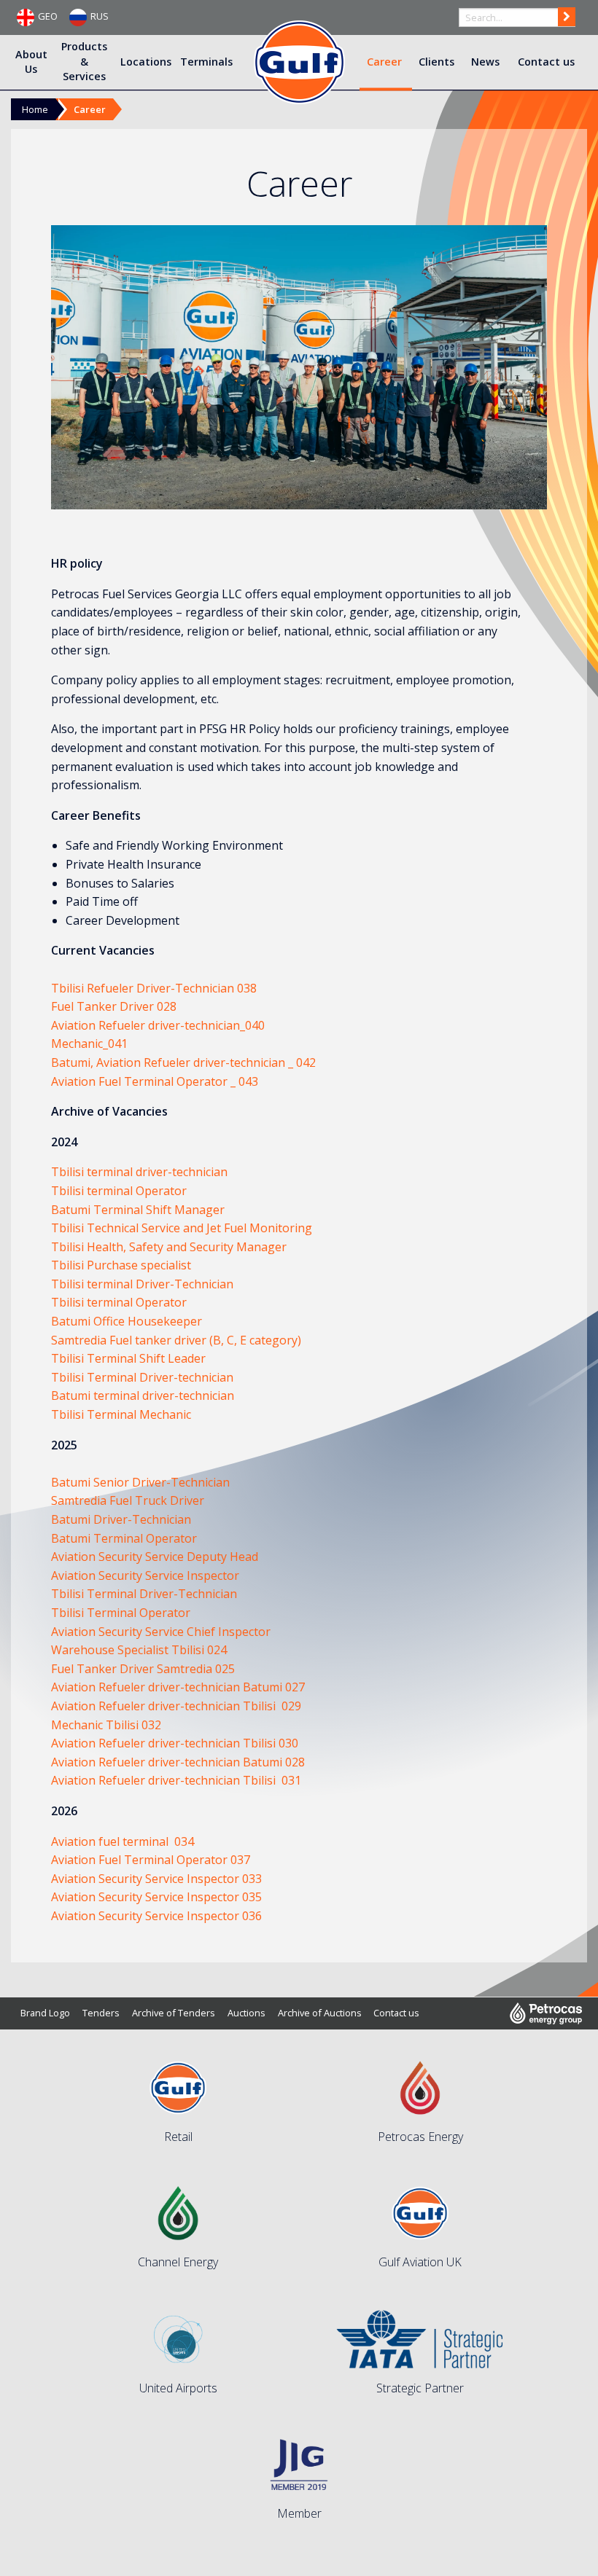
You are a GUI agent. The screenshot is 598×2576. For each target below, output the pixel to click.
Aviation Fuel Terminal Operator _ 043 (155, 1081)
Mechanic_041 (89, 1044)
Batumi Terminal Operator (124, 1538)
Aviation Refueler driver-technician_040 (158, 1025)
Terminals (206, 61)
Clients (436, 61)
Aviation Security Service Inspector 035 (156, 1897)
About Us (31, 61)
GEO (48, 16)
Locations (146, 61)
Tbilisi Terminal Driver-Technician (144, 1594)
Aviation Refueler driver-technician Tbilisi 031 (176, 1780)
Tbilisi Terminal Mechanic (121, 1414)
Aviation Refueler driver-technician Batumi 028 (178, 1762)
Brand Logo (45, 2013)
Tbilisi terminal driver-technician (139, 1172)
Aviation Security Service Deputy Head (155, 1557)
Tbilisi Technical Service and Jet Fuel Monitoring (182, 1228)
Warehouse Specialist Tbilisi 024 (139, 1650)
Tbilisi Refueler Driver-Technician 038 (154, 988)
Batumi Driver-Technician (121, 1519)
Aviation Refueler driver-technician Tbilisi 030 (175, 1743)
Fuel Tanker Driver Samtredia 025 (143, 1669)
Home (35, 109)
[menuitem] (32, 62)
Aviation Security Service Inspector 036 (156, 1916)
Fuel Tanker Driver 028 (114, 1006)
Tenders (101, 2013)
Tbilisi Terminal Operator (121, 1613)
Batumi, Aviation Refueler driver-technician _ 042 (183, 1062)
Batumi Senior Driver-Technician (140, 1482)
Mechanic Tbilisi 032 (106, 1725)
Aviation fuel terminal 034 (123, 1841)
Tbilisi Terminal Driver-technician (142, 1377)
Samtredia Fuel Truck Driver (128, 1500)
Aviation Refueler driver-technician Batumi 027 (178, 1687)
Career (384, 61)
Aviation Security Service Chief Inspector (161, 1632)
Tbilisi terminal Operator (119, 1191)
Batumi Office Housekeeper (127, 1321)
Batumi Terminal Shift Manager (138, 1210)
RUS (100, 16)
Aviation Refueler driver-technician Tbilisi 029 (176, 1706)
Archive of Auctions (320, 2013)
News (485, 61)
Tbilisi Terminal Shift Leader (128, 1358)
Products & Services (84, 61)
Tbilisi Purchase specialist (121, 1265)
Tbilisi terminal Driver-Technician (142, 1284)
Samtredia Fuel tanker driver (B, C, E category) (176, 1340)
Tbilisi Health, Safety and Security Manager (169, 1247)
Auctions (246, 2013)
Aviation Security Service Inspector (145, 1575)
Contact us (546, 61)
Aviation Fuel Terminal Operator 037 (151, 1860)
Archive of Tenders (174, 2013)
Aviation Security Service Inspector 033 (158, 1879)
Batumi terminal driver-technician (143, 1395)
